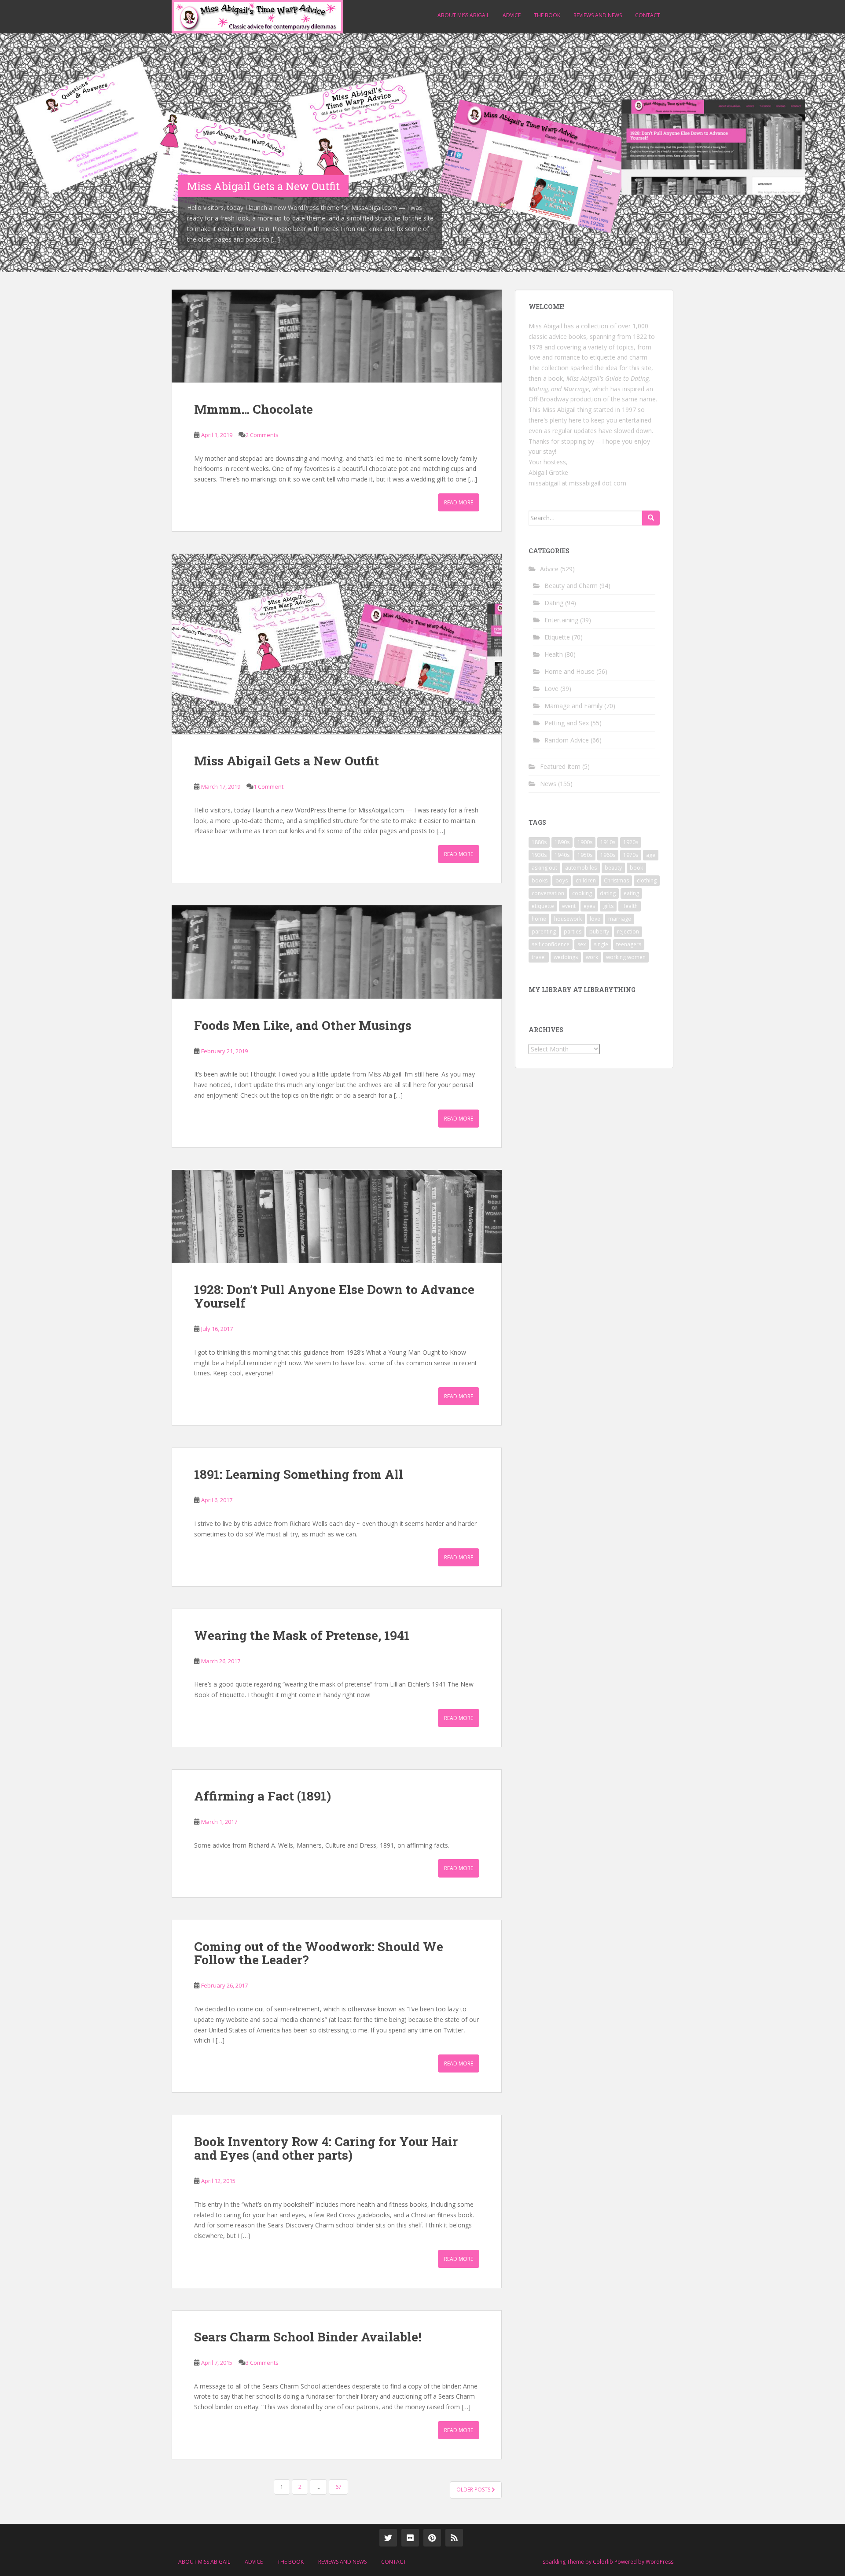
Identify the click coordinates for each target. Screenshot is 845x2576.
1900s (585, 842)
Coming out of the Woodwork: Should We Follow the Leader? (319, 1953)
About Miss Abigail (463, 15)
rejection (628, 932)
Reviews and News (598, 15)
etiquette (543, 906)
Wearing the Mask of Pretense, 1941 (302, 1635)
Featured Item (560, 766)
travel (539, 957)
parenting (544, 932)
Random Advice (567, 740)
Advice (512, 15)
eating (631, 893)
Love (551, 689)
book (636, 868)
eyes (589, 906)
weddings (566, 957)
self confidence (551, 944)
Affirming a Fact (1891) (263, 1796)
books (540, 880)
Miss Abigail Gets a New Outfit (287, 761)
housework (568, 919)
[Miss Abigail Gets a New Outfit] (337, 644)
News (548, 784)
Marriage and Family (573, 706)
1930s (539, 855)
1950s (585, 855)
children (586, 880)
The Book (547, 15)
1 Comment (268, 786)
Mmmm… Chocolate (253, 409)
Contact (648, 15)
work (592, 957)
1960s (608, 855)
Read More (459, 502)
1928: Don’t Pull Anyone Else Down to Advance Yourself (334, 1296)
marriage (620, 919)
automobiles (581, 868)
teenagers (629, 944)
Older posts (474, 2490)
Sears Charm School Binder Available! (308, 2337)
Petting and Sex (567, 723)
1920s (631, 842)
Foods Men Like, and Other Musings (303, 1025)
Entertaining (561, 620)
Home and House (569, 671)
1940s (562, 855)
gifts (608, 906)
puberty (599, 932)
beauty (613, 868)
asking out (544, 868)
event (569, 906)
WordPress (659, 2562)
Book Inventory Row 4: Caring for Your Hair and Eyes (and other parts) (326, 2148)
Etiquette (557, 637)
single (601, 944)
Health (554, 654)
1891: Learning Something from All (299, 1474)
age (651, 855)
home (539, 919)
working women (626, 957)
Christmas (616, 880)
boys (562, 880)
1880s (539, 842)
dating (608, 893)
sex (582, 944)
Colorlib (603, 2562)
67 (338, 2487)
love (595, 919)
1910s (608, 842)
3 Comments (262, 2363)
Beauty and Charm (571, 586)
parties (573, 932)
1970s (631, 855)
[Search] (651, 518)
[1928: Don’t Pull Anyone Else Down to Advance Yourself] (337, 1216)
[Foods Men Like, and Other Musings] (337, 952)
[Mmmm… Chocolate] (337, 336)
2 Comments (262, 435)
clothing (647, 880)
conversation (548, 893)
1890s (562, 842)
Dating (554, 603)
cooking (582, 893)
